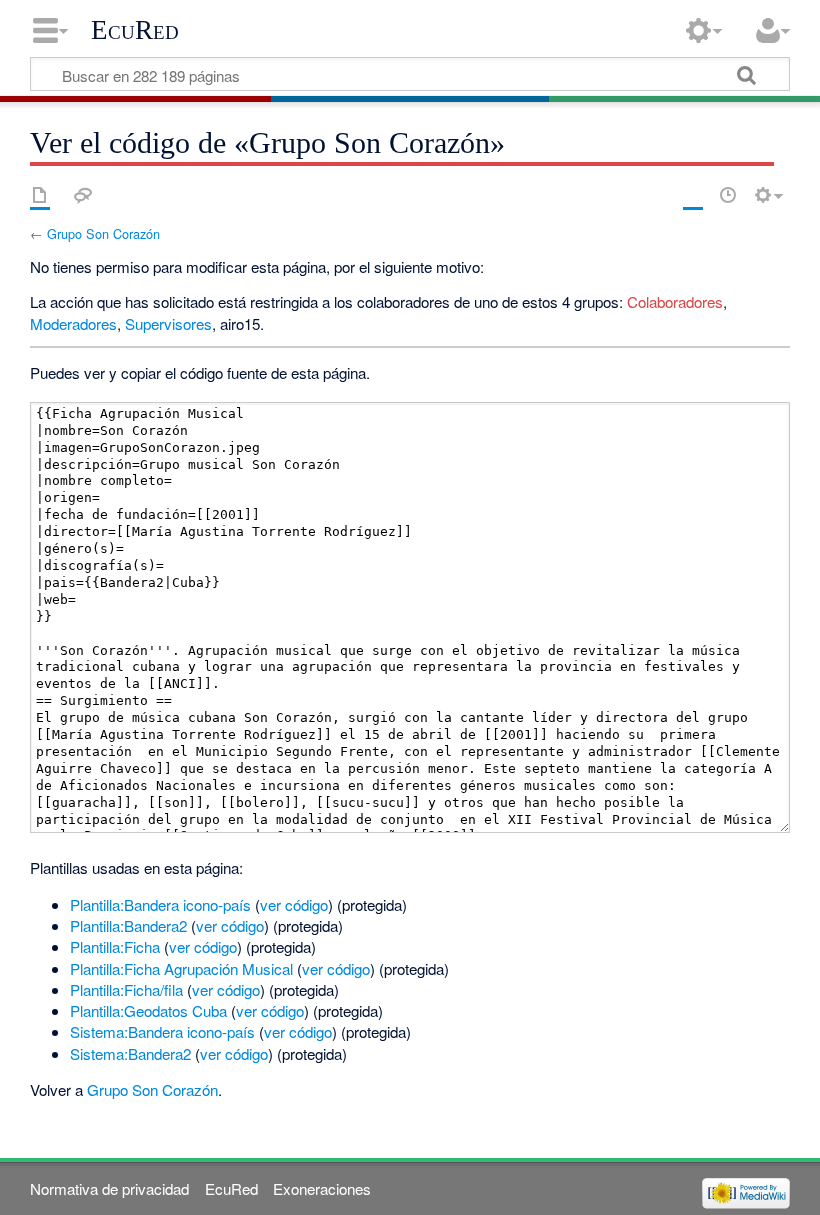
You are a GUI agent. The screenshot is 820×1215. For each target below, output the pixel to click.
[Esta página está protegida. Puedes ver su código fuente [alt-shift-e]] (693, 195)
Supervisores (168, 323)
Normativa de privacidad (109, 1188)
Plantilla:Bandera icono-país (160, 904)
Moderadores (73, 323)
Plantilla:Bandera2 (128, 925)
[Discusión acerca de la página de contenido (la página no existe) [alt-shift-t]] (83, 195)
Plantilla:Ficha (115, 946)
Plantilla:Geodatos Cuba (148, 1010)
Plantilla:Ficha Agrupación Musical (181, 968)
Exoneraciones (322, 1188)
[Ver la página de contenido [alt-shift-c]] (40, 195)
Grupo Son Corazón (103, 233)
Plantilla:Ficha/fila (126, 989)
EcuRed (135, 30)
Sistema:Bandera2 (130, 1053)
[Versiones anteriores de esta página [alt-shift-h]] (728, 195)
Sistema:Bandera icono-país (162, 1031)
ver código (294, 904)
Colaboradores (675, 301)
